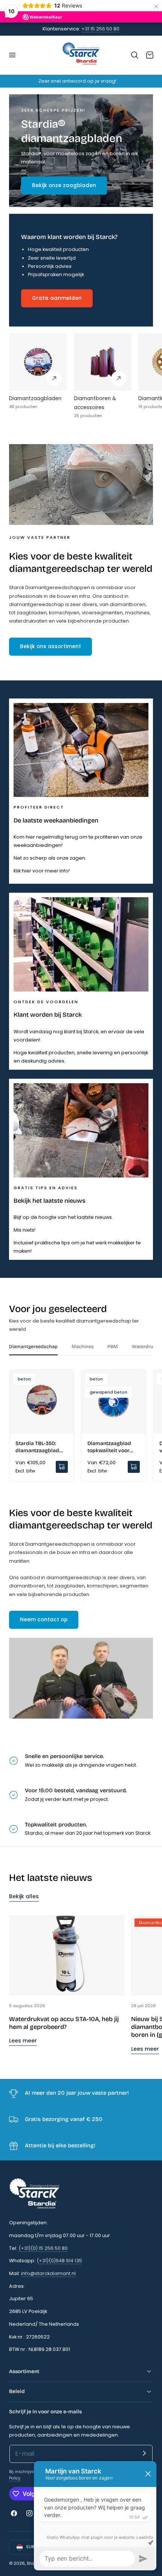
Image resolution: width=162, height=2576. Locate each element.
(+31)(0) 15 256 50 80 (43, 2248)
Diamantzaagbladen (35, 398)
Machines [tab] (83, 1346)
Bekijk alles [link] (24, 1896)
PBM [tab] (113, 1346)
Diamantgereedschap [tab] (33, 1346)
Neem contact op (44, 1620)
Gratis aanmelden (57, 298)
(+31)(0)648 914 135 (59, 2261)
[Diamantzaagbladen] (38, 362)
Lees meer (23, 2041)
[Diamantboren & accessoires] (103, 362)
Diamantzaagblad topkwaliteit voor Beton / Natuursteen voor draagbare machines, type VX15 (112, 1447)
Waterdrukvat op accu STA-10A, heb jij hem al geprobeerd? (64, 2023)
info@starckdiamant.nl (48, 2273)
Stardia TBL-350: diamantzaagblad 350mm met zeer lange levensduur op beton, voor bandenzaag (40, 1447)
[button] (12, 55)
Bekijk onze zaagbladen (64, 185)
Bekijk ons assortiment (50, 646)
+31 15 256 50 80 (100, 29)
